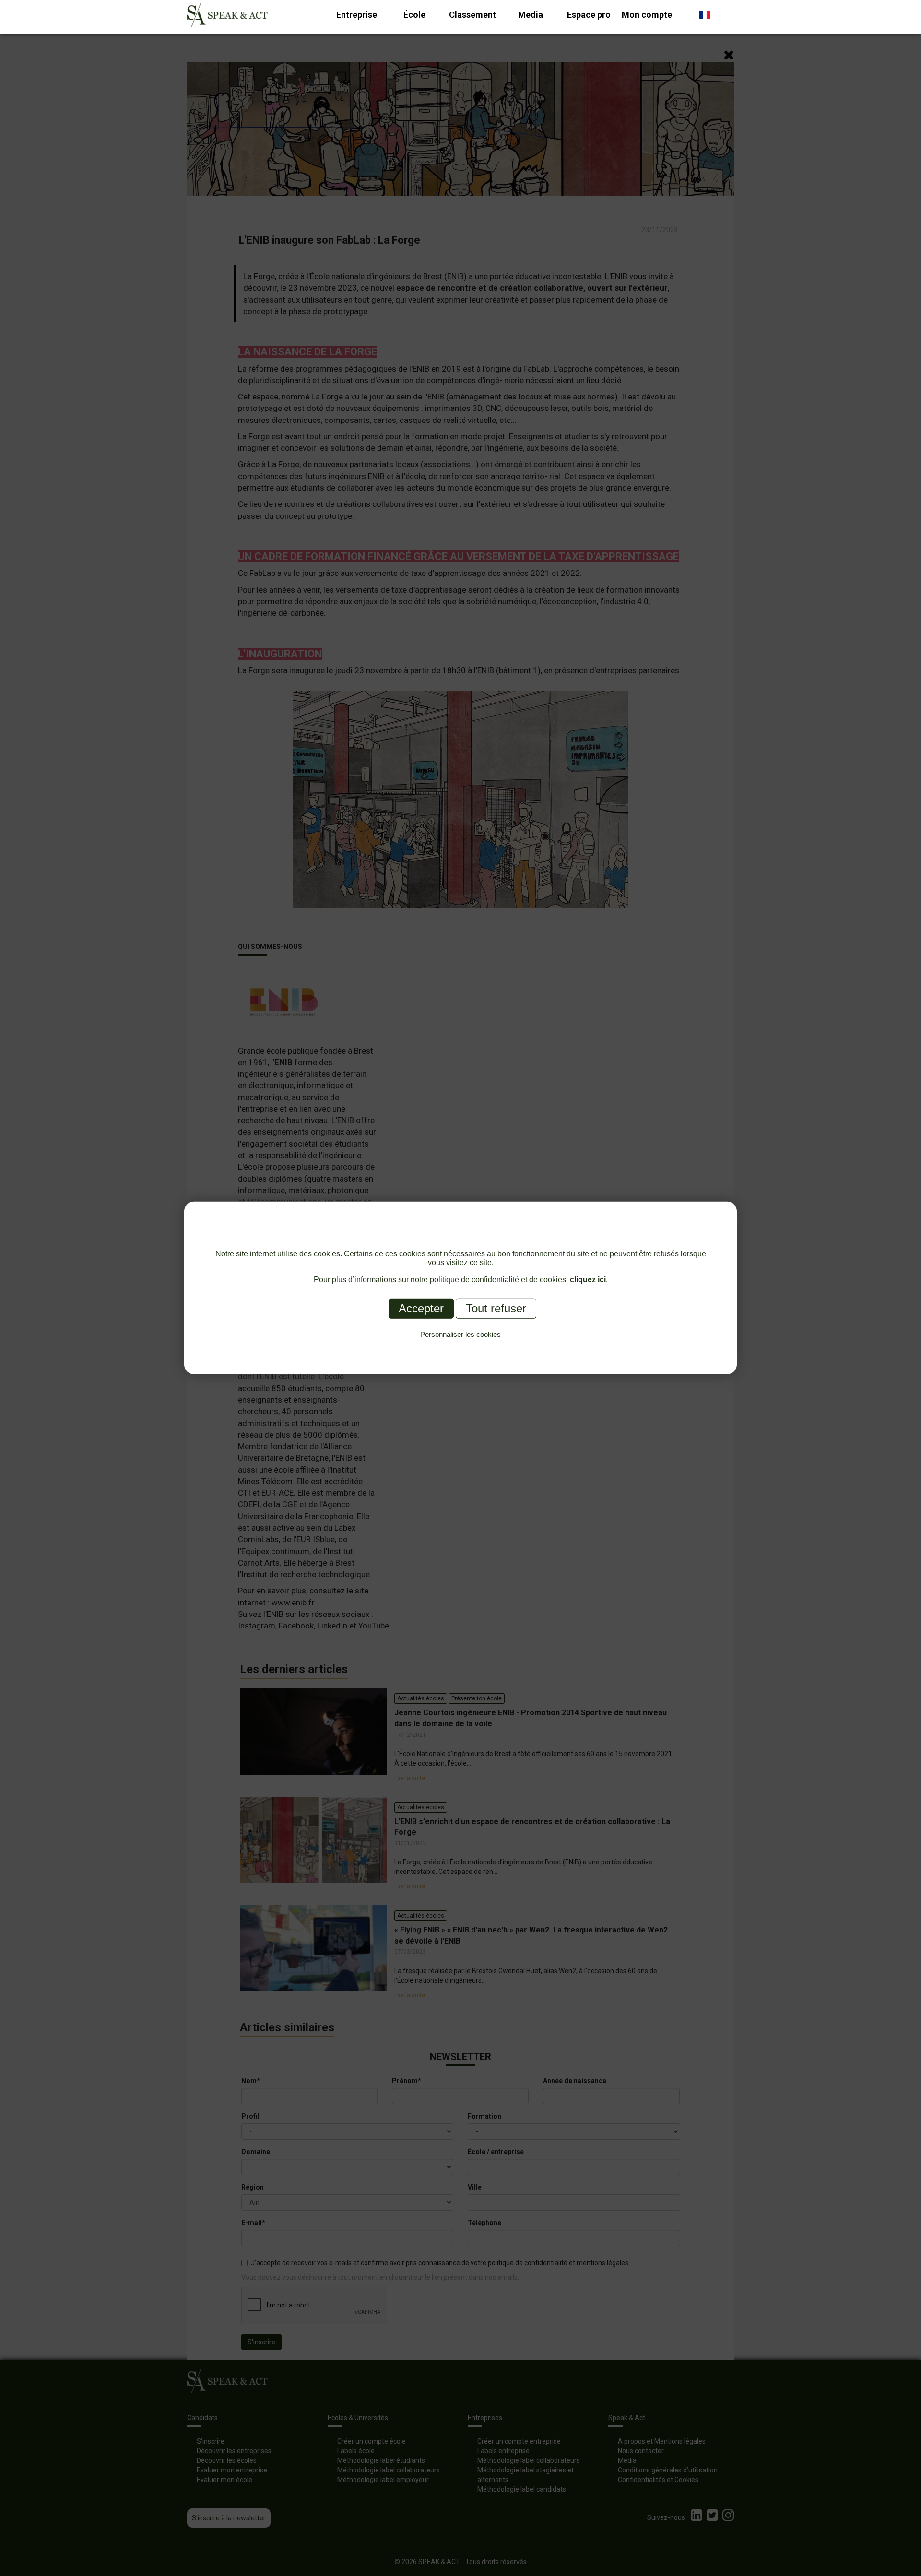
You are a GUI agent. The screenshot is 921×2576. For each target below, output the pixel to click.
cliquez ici (588, 1280)
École (414, 15)
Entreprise (357, 15)
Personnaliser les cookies (460, 1334)
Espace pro (589, 15)
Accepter (421, 1308)
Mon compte (647, 15)
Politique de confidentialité (461, 1345)
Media (531, 15)
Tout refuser (496, 1308)
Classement (472, 15)
